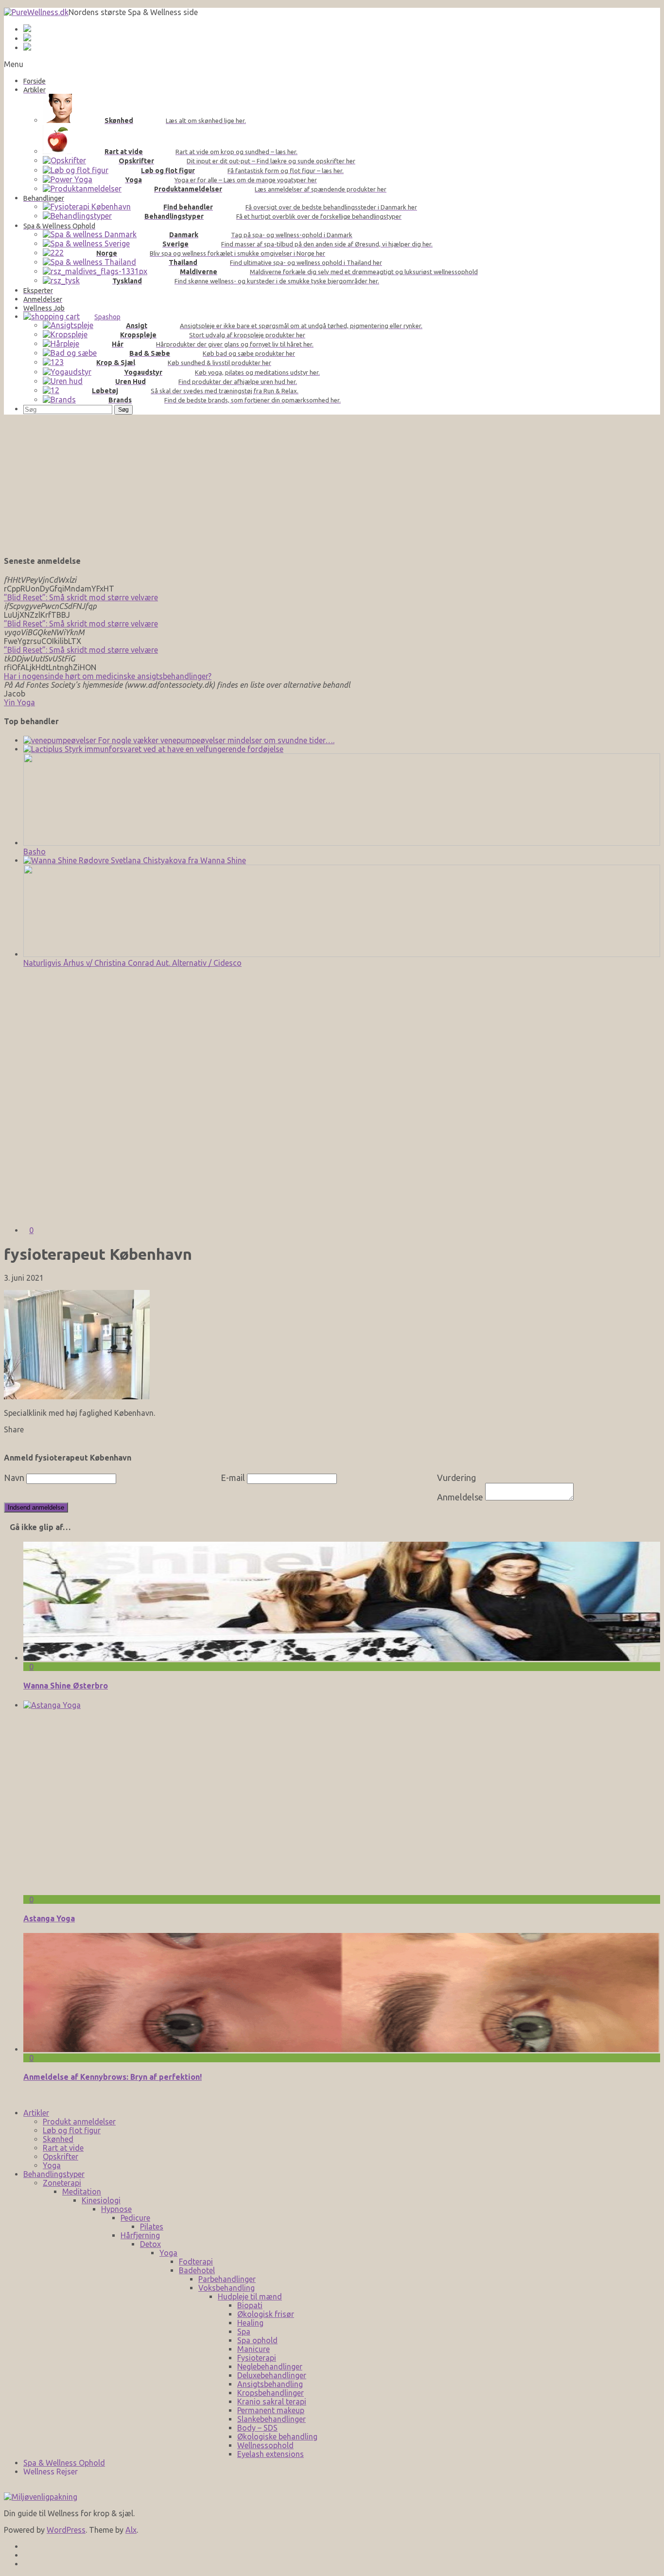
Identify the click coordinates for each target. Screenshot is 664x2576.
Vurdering (456, 1478)
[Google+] (26, 2555)
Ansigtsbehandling (270, 2384)
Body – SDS (257, 2428)
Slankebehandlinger (271, 2419)
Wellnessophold (265, 2445)
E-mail (233, 1478)
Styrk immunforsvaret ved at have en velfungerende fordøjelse (173, 749)
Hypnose (116, 2209)
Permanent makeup (271, 2410)
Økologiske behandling (277, 2437)
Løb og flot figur (72, 2130)
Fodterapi (196, 2262)
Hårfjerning (140, 2235)
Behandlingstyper (54, 2174)
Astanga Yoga (49, 1918)
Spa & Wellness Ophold (64, 2463)
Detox (150, 2244)
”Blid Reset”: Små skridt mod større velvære (81, 597)
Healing (250, 2323)
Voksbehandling (227, 2288)
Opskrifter (61, 2157)
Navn (14, 1478)
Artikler (36, 2113)
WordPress (66, 2530)
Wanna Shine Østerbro (66, 1686)
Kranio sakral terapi (272, 2402)
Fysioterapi (257, 2358)
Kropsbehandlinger (271, 2393)
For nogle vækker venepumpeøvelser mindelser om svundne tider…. (215, 740)
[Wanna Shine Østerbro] (342, 1658)
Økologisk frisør (266, 2314)
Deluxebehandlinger (272, 2375)
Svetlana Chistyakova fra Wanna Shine (177, 860)
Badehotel (197, 2270)
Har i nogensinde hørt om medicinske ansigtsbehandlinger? (108, 676)
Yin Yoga (19, 702)
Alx (131, 2530)
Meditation (82, 2192)
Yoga (52, 2165)
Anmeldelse (460, 1497)
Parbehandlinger (227, 2279)
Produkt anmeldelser (79, 2122)
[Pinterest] (26, 2564)
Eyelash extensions (271, 2454)
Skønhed (58, 2139)
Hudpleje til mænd (250, 2297)
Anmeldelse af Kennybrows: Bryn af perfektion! (113, 2077)
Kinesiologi (101, 2200)
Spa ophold (257, 2340)
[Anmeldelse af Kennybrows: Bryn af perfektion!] (342, 2049)
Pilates (152, 2227)
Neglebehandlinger (270, 2367)
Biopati (250, 2305)
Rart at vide (63, 2148)
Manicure (253, 2349)
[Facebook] (26, 2546)
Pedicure (135, 2218)
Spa (244, 2332)
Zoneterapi (62, 2183)
